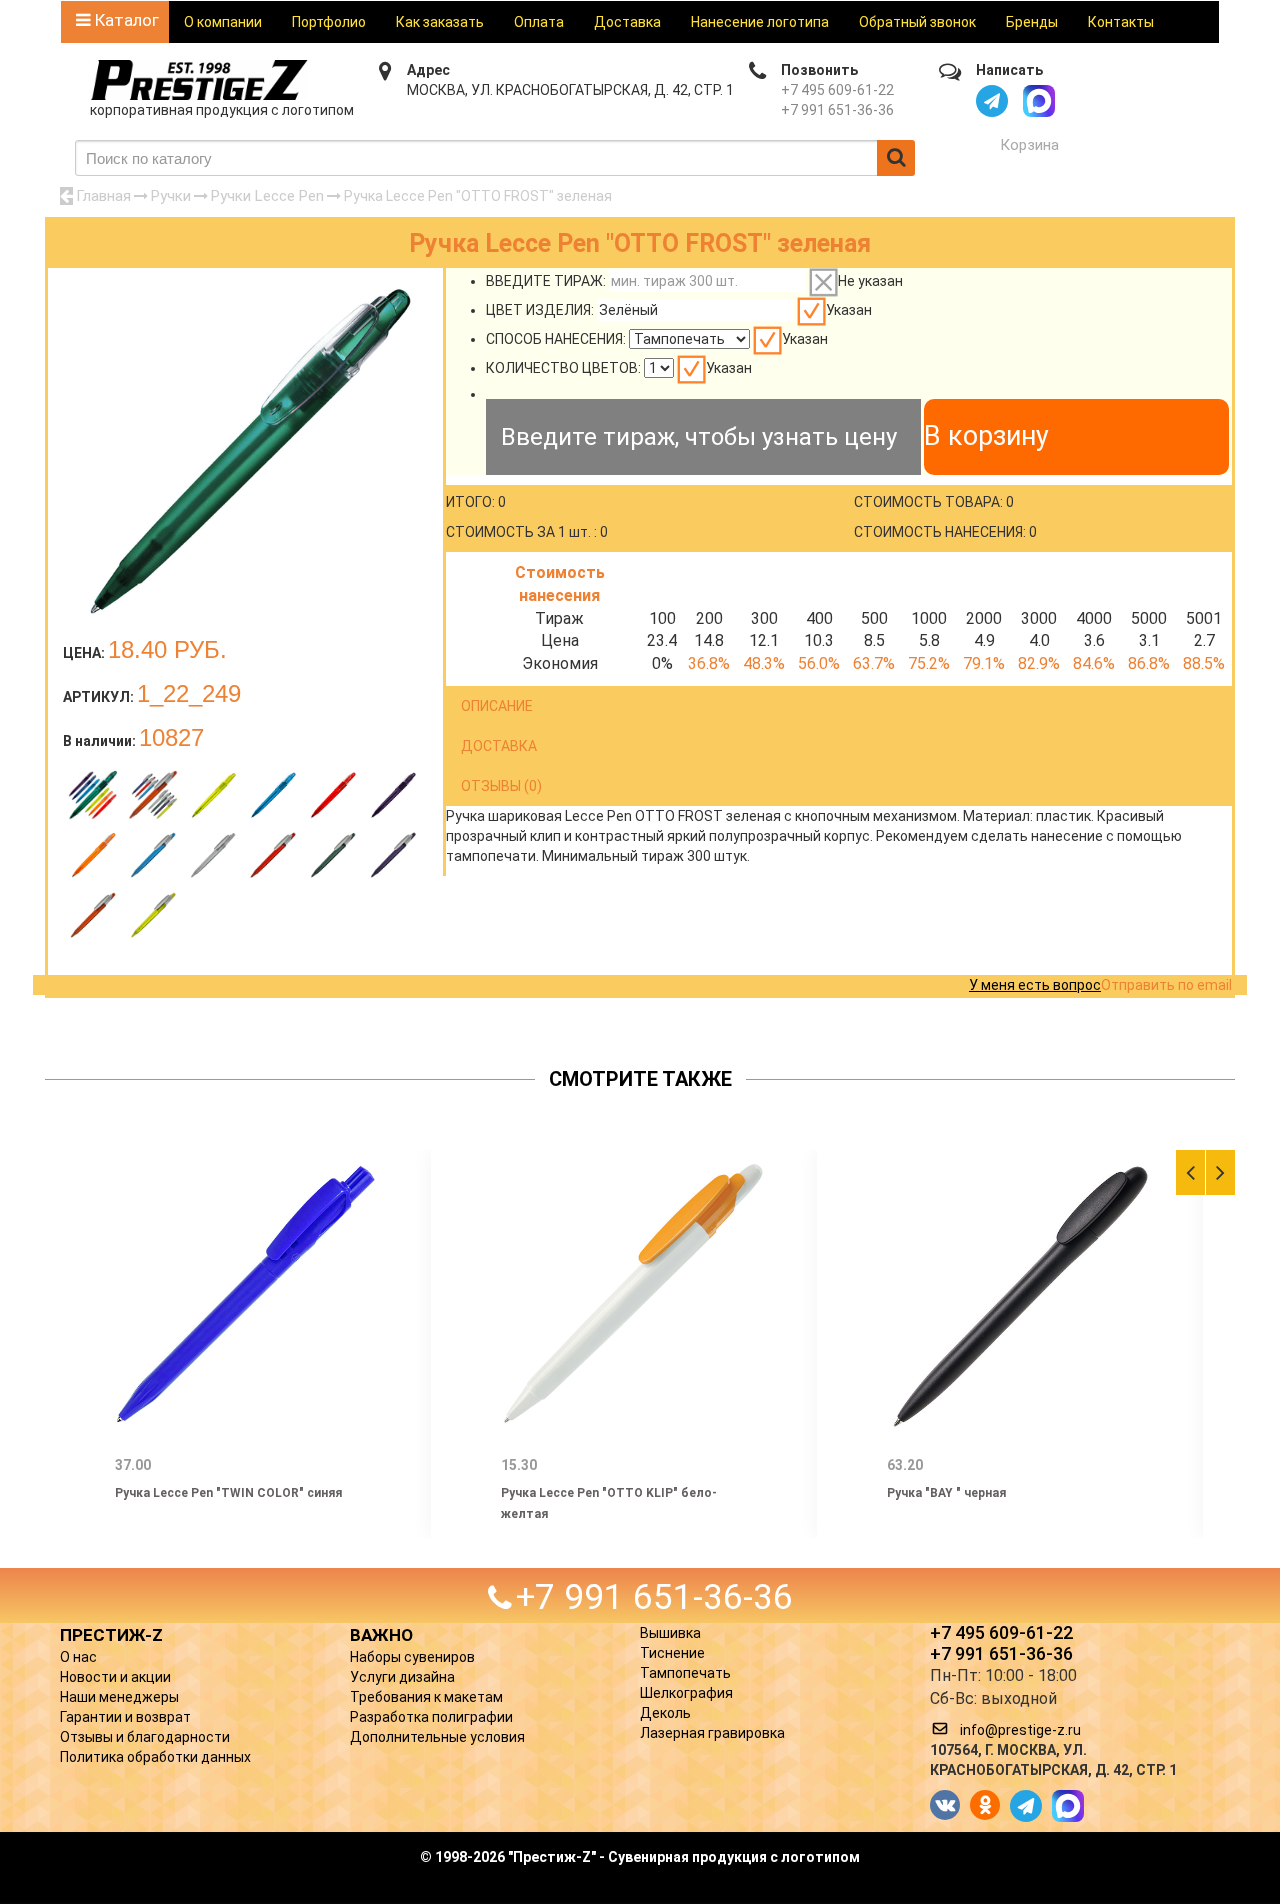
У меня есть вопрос (1035, 985)
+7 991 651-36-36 (837, 110)
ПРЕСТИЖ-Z (111, 1635)
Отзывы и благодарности (145, 1737)
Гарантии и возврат (125, 1717)
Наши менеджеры (119, 1697)
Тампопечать (685, 1673)
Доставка (627, 22)
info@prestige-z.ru (1020, 1730)
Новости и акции (115, 1677)
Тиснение (672, 1653)
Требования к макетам (426, 1697)
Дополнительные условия (437, 1737)
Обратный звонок (917, 22)
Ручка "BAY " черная (946, 1493)
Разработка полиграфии (431, 1717)
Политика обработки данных (155, 1757)
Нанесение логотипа (760, 22)
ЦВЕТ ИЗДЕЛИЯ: (540, 310)
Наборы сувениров (412, 1657)
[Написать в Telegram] (992, 101)
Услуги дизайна (402, 1677)
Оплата (539, 22)
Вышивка (670, 1633)
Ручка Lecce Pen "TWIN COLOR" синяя (228, 1493)
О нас (78, 1657)
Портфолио (329, 22)
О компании (223, 22)
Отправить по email (1166, 985)
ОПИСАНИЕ (497, 706)
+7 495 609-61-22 (837, 90)
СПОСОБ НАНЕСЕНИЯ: (556, 339)
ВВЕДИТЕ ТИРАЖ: (546, 281)
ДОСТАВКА (499, 746)
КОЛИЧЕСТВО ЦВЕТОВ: (563, 368)
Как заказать (440, 22)
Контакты (1121, 22)
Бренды (1032, 22)
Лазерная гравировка (712, 1733)
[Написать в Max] (1039, 101)
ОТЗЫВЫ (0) (501, 786)
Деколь (665, 1713)
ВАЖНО (381, 1635)
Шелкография (686, 1693)
